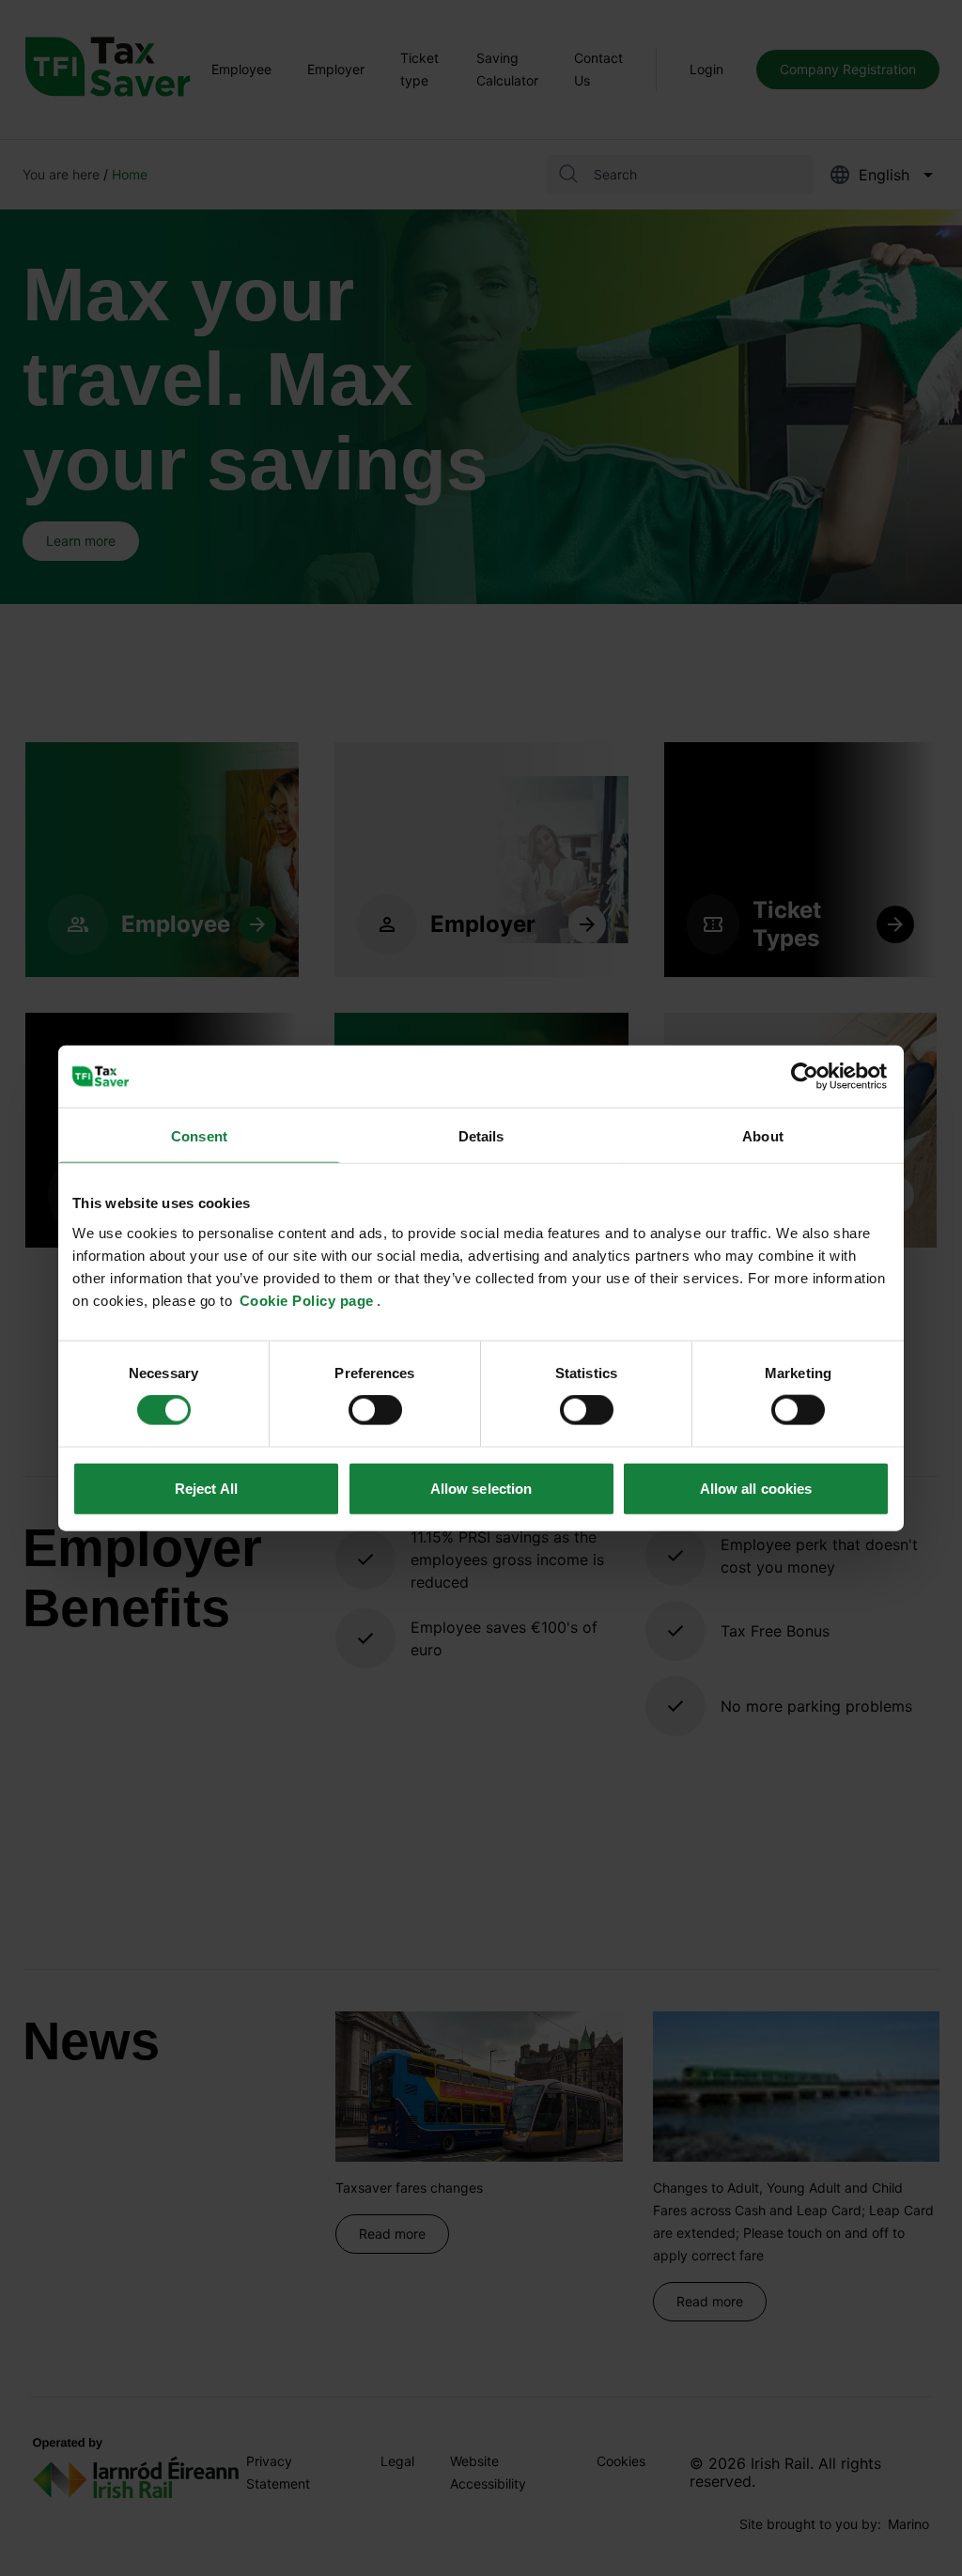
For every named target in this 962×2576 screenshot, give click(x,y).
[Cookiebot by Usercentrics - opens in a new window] (807, 1077)
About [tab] (763, 1136)
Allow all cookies (756, 1488)
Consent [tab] (199, 1136)
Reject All (206, 1488)
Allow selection (481, 1488)
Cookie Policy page (307, 1300)
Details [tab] (481, 1136)
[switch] (375, 1410)
